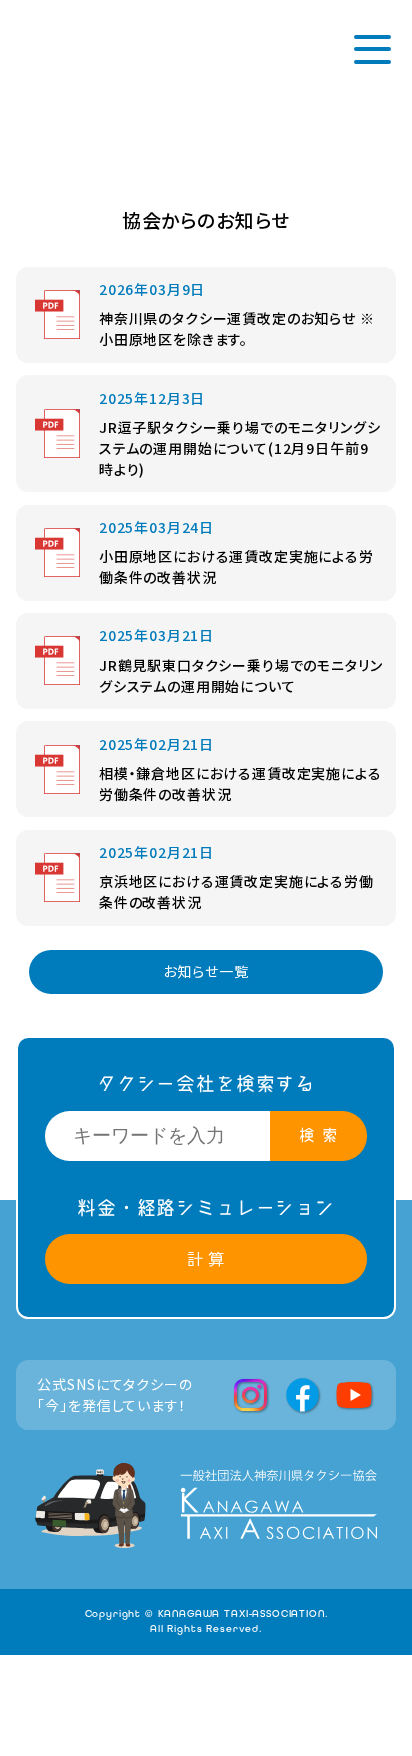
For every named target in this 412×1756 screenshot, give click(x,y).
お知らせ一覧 (205, 971)
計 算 (206, 1258)
